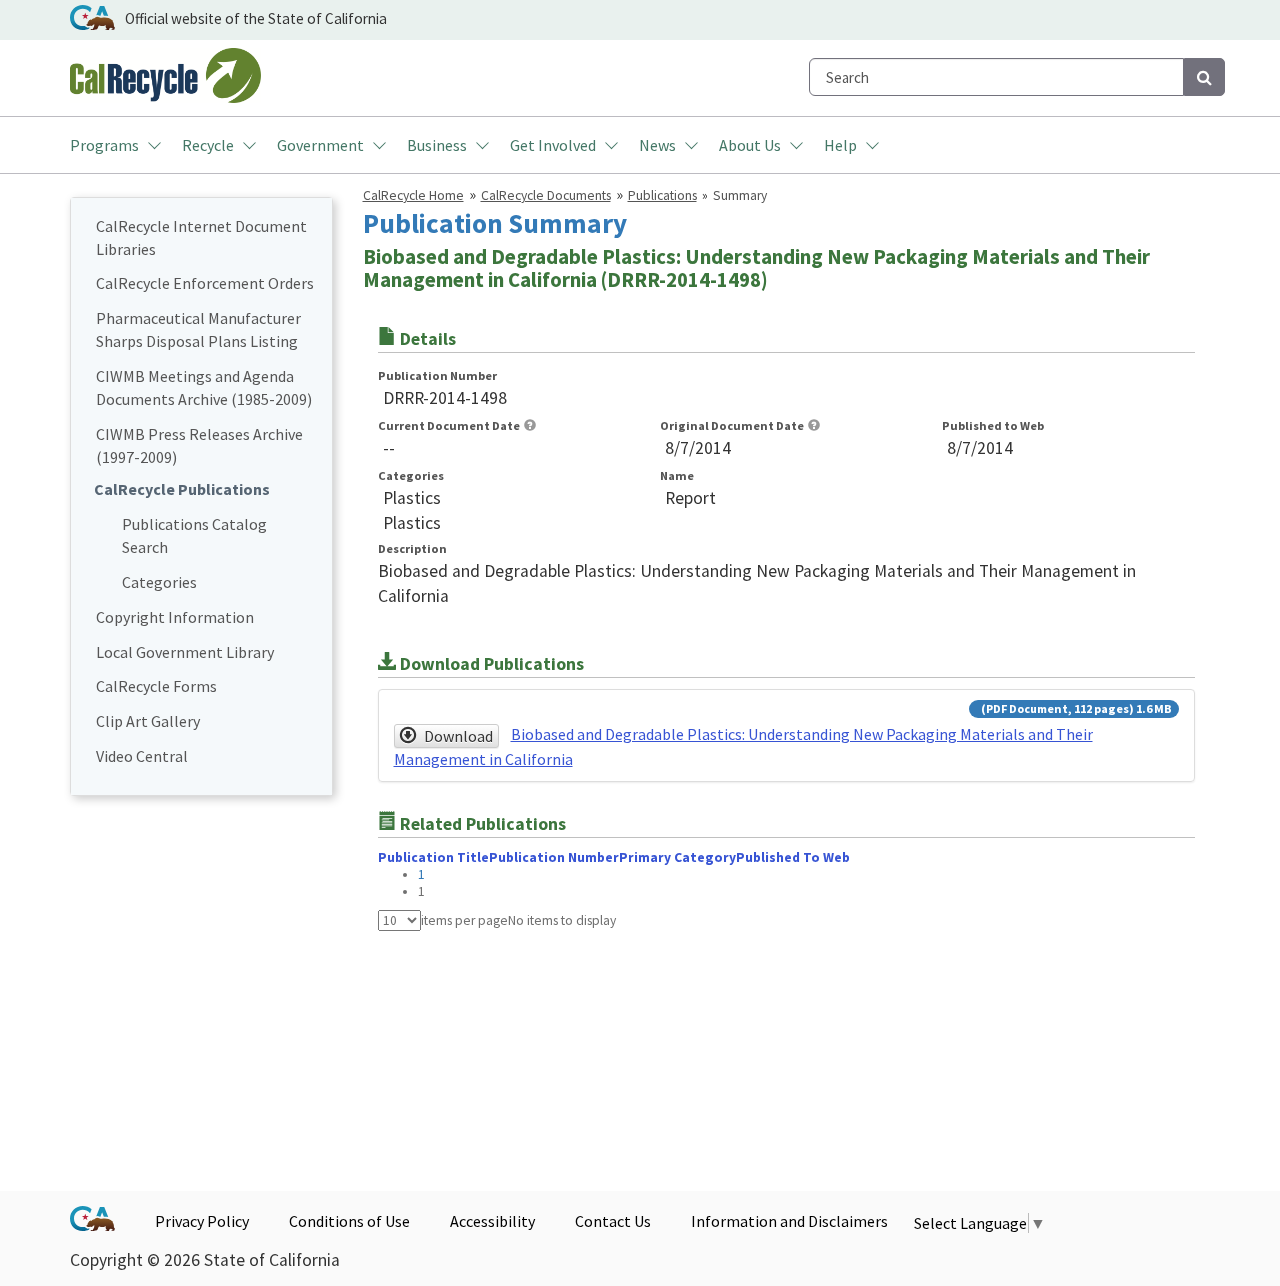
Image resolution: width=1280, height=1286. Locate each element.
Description (412, 548)
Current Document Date (449, 425)
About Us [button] (750, 145)
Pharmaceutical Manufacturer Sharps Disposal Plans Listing (198, 329)
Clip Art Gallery (148, 721)
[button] (530, 425)
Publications (662, 195)
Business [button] (437, 145)
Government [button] (320, 145)
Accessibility (492, 1221)
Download (458, 736)
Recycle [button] (208, 145)
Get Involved (553, 145)
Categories (159, 582)
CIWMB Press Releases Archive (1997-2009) (199, 445)
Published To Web (793, 857)
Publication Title (433, 857)
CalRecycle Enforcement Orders (205, 283)
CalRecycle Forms (156, 686)
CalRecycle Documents (546, 195)
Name (677, 475)
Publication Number (437, 375)
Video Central (142, 756)
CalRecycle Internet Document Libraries (201, 237)
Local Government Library (185, 652)
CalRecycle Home (413, 195)
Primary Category (677, 857)
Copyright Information (175, 617)
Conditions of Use (349, 1221)
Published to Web (993, 425)
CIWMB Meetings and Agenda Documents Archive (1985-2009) (204, 387)
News (657, 145)
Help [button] (840, 145)
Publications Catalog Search (194, 535)
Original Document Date (732, 425)
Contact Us (613, 1221)
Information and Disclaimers (789, 1221)
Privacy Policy (202, 1221)
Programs (104, 145)
